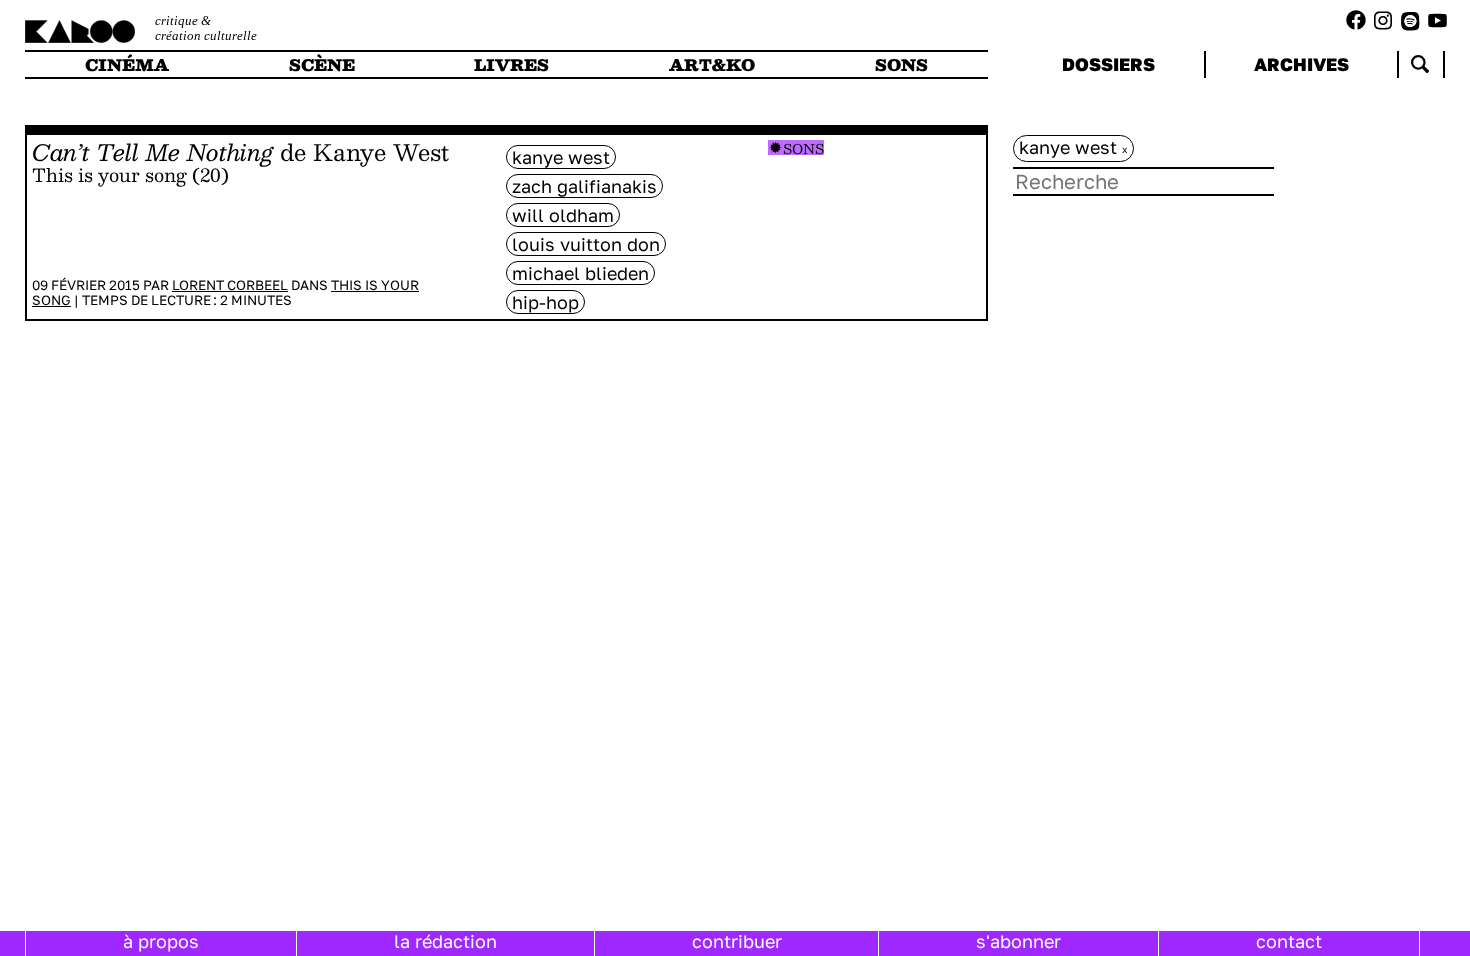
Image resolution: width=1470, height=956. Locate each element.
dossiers (1108, 64)
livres (511, 64)
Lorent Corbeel (230, 285)
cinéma (127, 64)
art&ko (712, 64)
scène (322, 64)
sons (901, 64)
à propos (161, 941)
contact (1289, 941)
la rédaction (445, 941)
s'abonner (1018, 941)
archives (1301, 64)
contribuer (737, 941)
